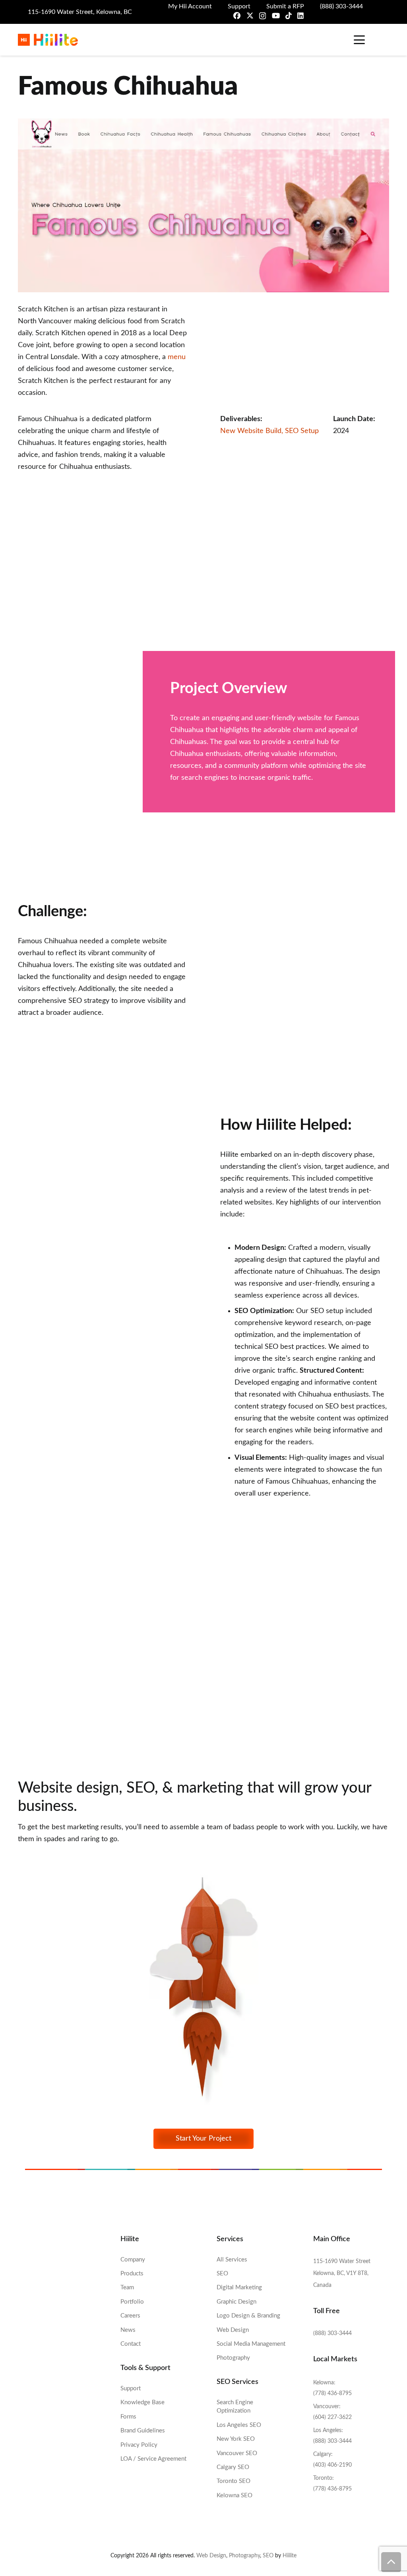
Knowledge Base (142, 2402)
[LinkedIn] (300, 16)
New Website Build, (253, 431)
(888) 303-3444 (332, 2333)
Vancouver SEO (237, 2453)
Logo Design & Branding (248, 2316)
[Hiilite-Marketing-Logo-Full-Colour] (48, 40)
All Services (232, 2260)
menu (177, 357)
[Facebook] (237, 16)
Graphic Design (236, 2302)
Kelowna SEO (235, 2495)
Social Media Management (251, 2344)
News (128, 2330)
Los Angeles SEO (239, 2425)
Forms (128, 2417)
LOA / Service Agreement (153, 2459)
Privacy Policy (139, 2445)
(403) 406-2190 (332, 2465)
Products (132, 2274)
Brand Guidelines (143, 2431)
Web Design (233, 2330)
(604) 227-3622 (332, 2417)
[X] (250, 16)
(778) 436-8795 (332, 2393)
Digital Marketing (239, 2288)
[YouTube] (276, 16)
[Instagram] (263, 16)
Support (131, 2389)
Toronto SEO (234, 2481)
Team (127, 2288)
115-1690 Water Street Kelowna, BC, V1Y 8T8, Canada (342, 2273)
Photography (233, 2358)
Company (133, 2260)
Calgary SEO (233, 2467)
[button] (358, 40)
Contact (131, 2344)
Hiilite (290, 2556)
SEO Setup (302, 431)
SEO (222, 2274)
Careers (130, 2316)
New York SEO (236, 2439)
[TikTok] (289, 16)
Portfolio (132, 2302)
